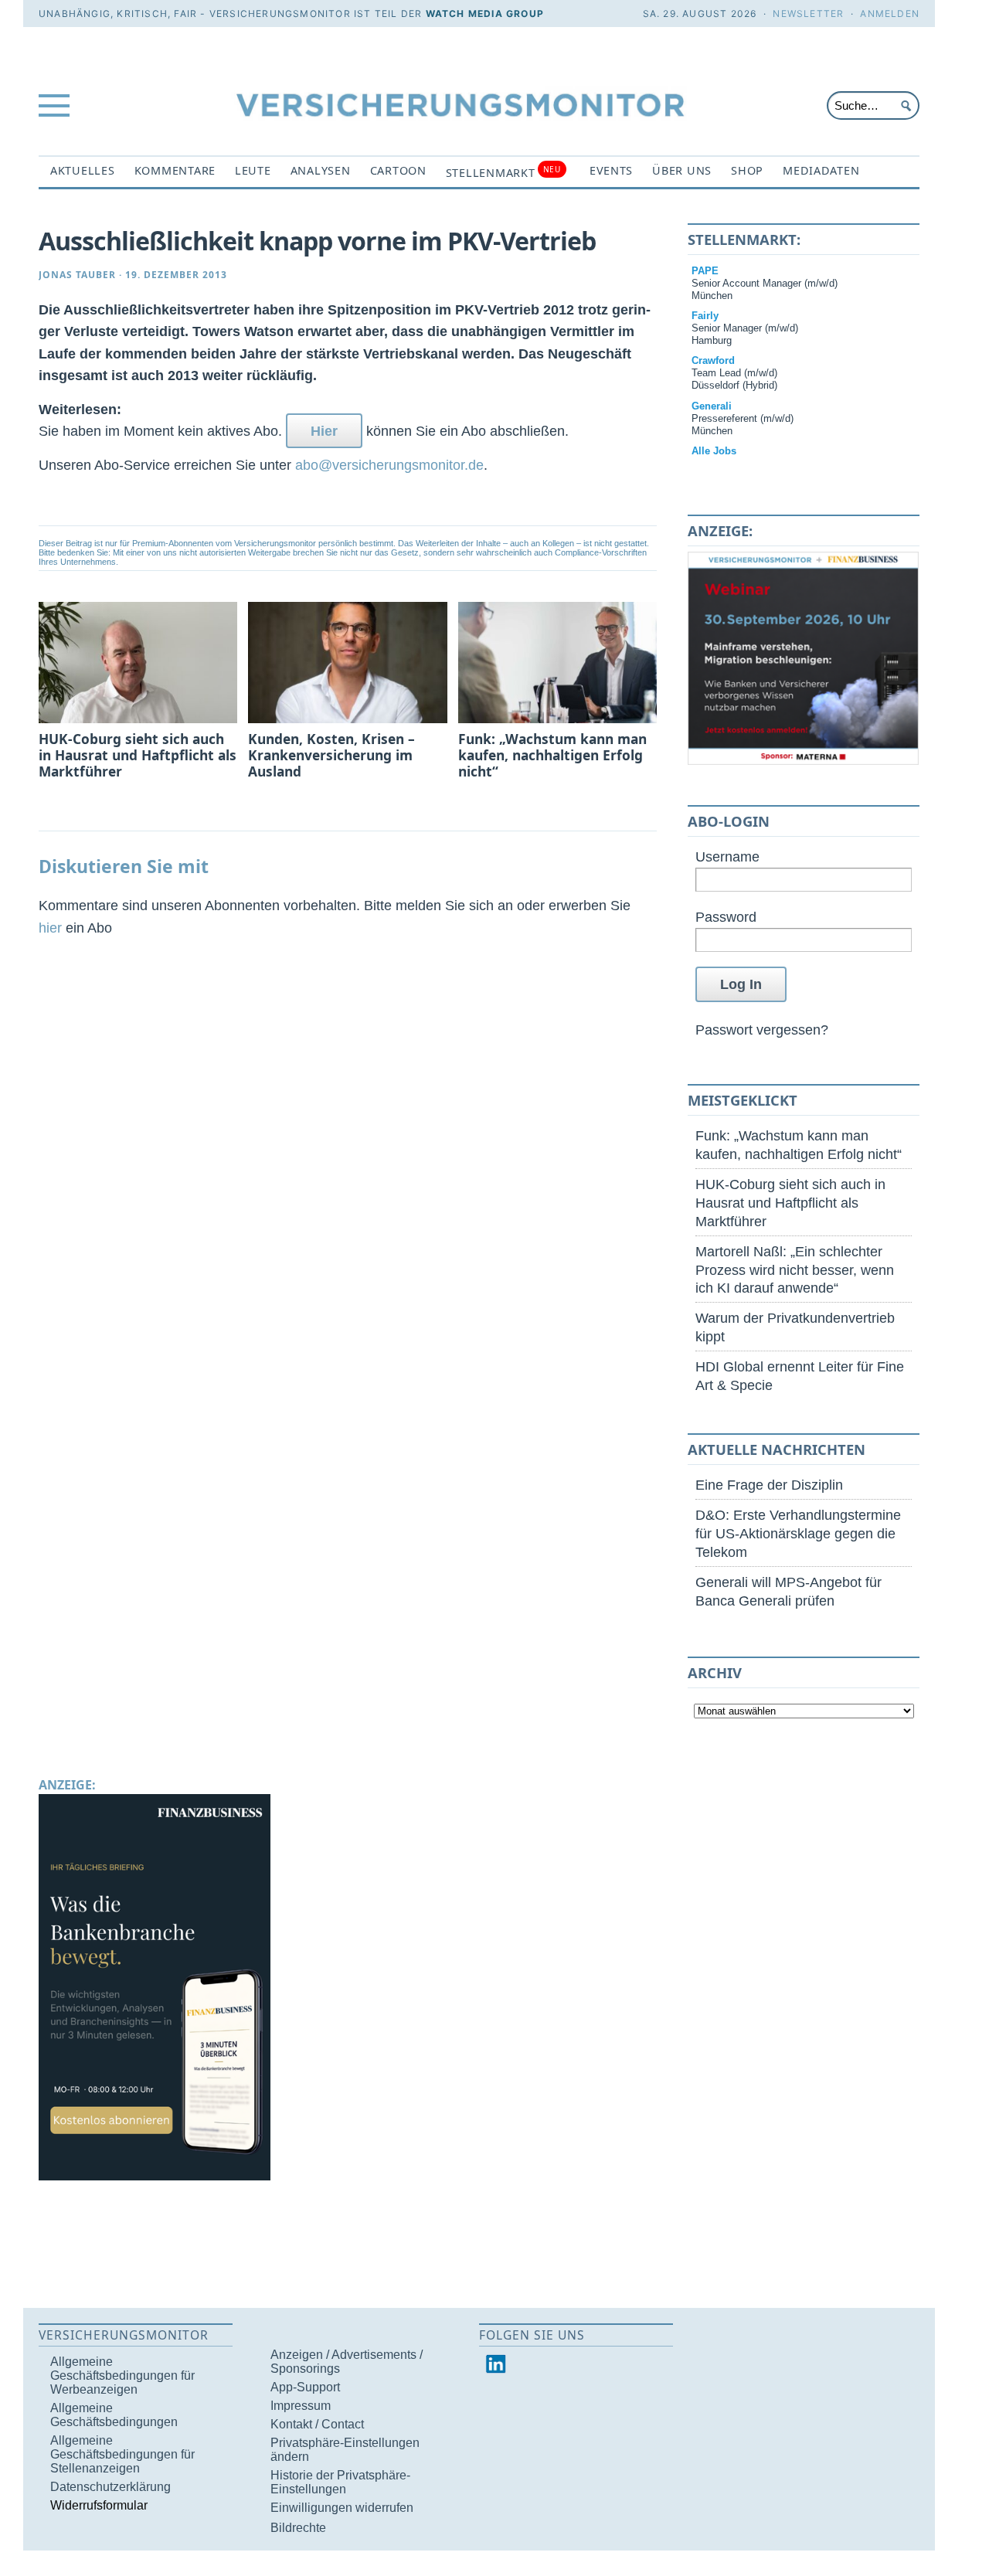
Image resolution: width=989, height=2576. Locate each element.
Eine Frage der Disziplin (769, 1485)
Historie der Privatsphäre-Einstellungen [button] (340, 2482)
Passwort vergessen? (762, 1030)
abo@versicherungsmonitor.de (389, 465)
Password (726, 917)
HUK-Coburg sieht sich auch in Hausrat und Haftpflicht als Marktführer (790, 1203)
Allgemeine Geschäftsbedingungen (114, 2415)
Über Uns (682, 170)
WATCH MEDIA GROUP (485, 14)
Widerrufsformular (99, 2505)
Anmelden (890, 14)
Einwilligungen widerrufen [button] (342, 2508)
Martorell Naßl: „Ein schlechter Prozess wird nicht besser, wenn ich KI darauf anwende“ (795, 1270)
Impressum (301, 2406)
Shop (747, 170)
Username (727, 856)
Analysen (321, 170)
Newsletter (808, 14)
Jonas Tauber (77, 275)
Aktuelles (83, 170)
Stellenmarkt (503, 172)
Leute (253, 170)
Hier (324, 431)
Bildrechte (298, 2528)
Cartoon (398, 170)
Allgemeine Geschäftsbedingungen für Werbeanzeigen (122, 2375)
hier (50, 928)
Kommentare (175, 170)
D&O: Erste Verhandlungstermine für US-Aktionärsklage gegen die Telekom (798, 1533)
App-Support (305, 2387)
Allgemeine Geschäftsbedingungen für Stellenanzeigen (122, 2454)
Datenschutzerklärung (110, 2487)
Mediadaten (821, 170)
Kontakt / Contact (317, 2424)
